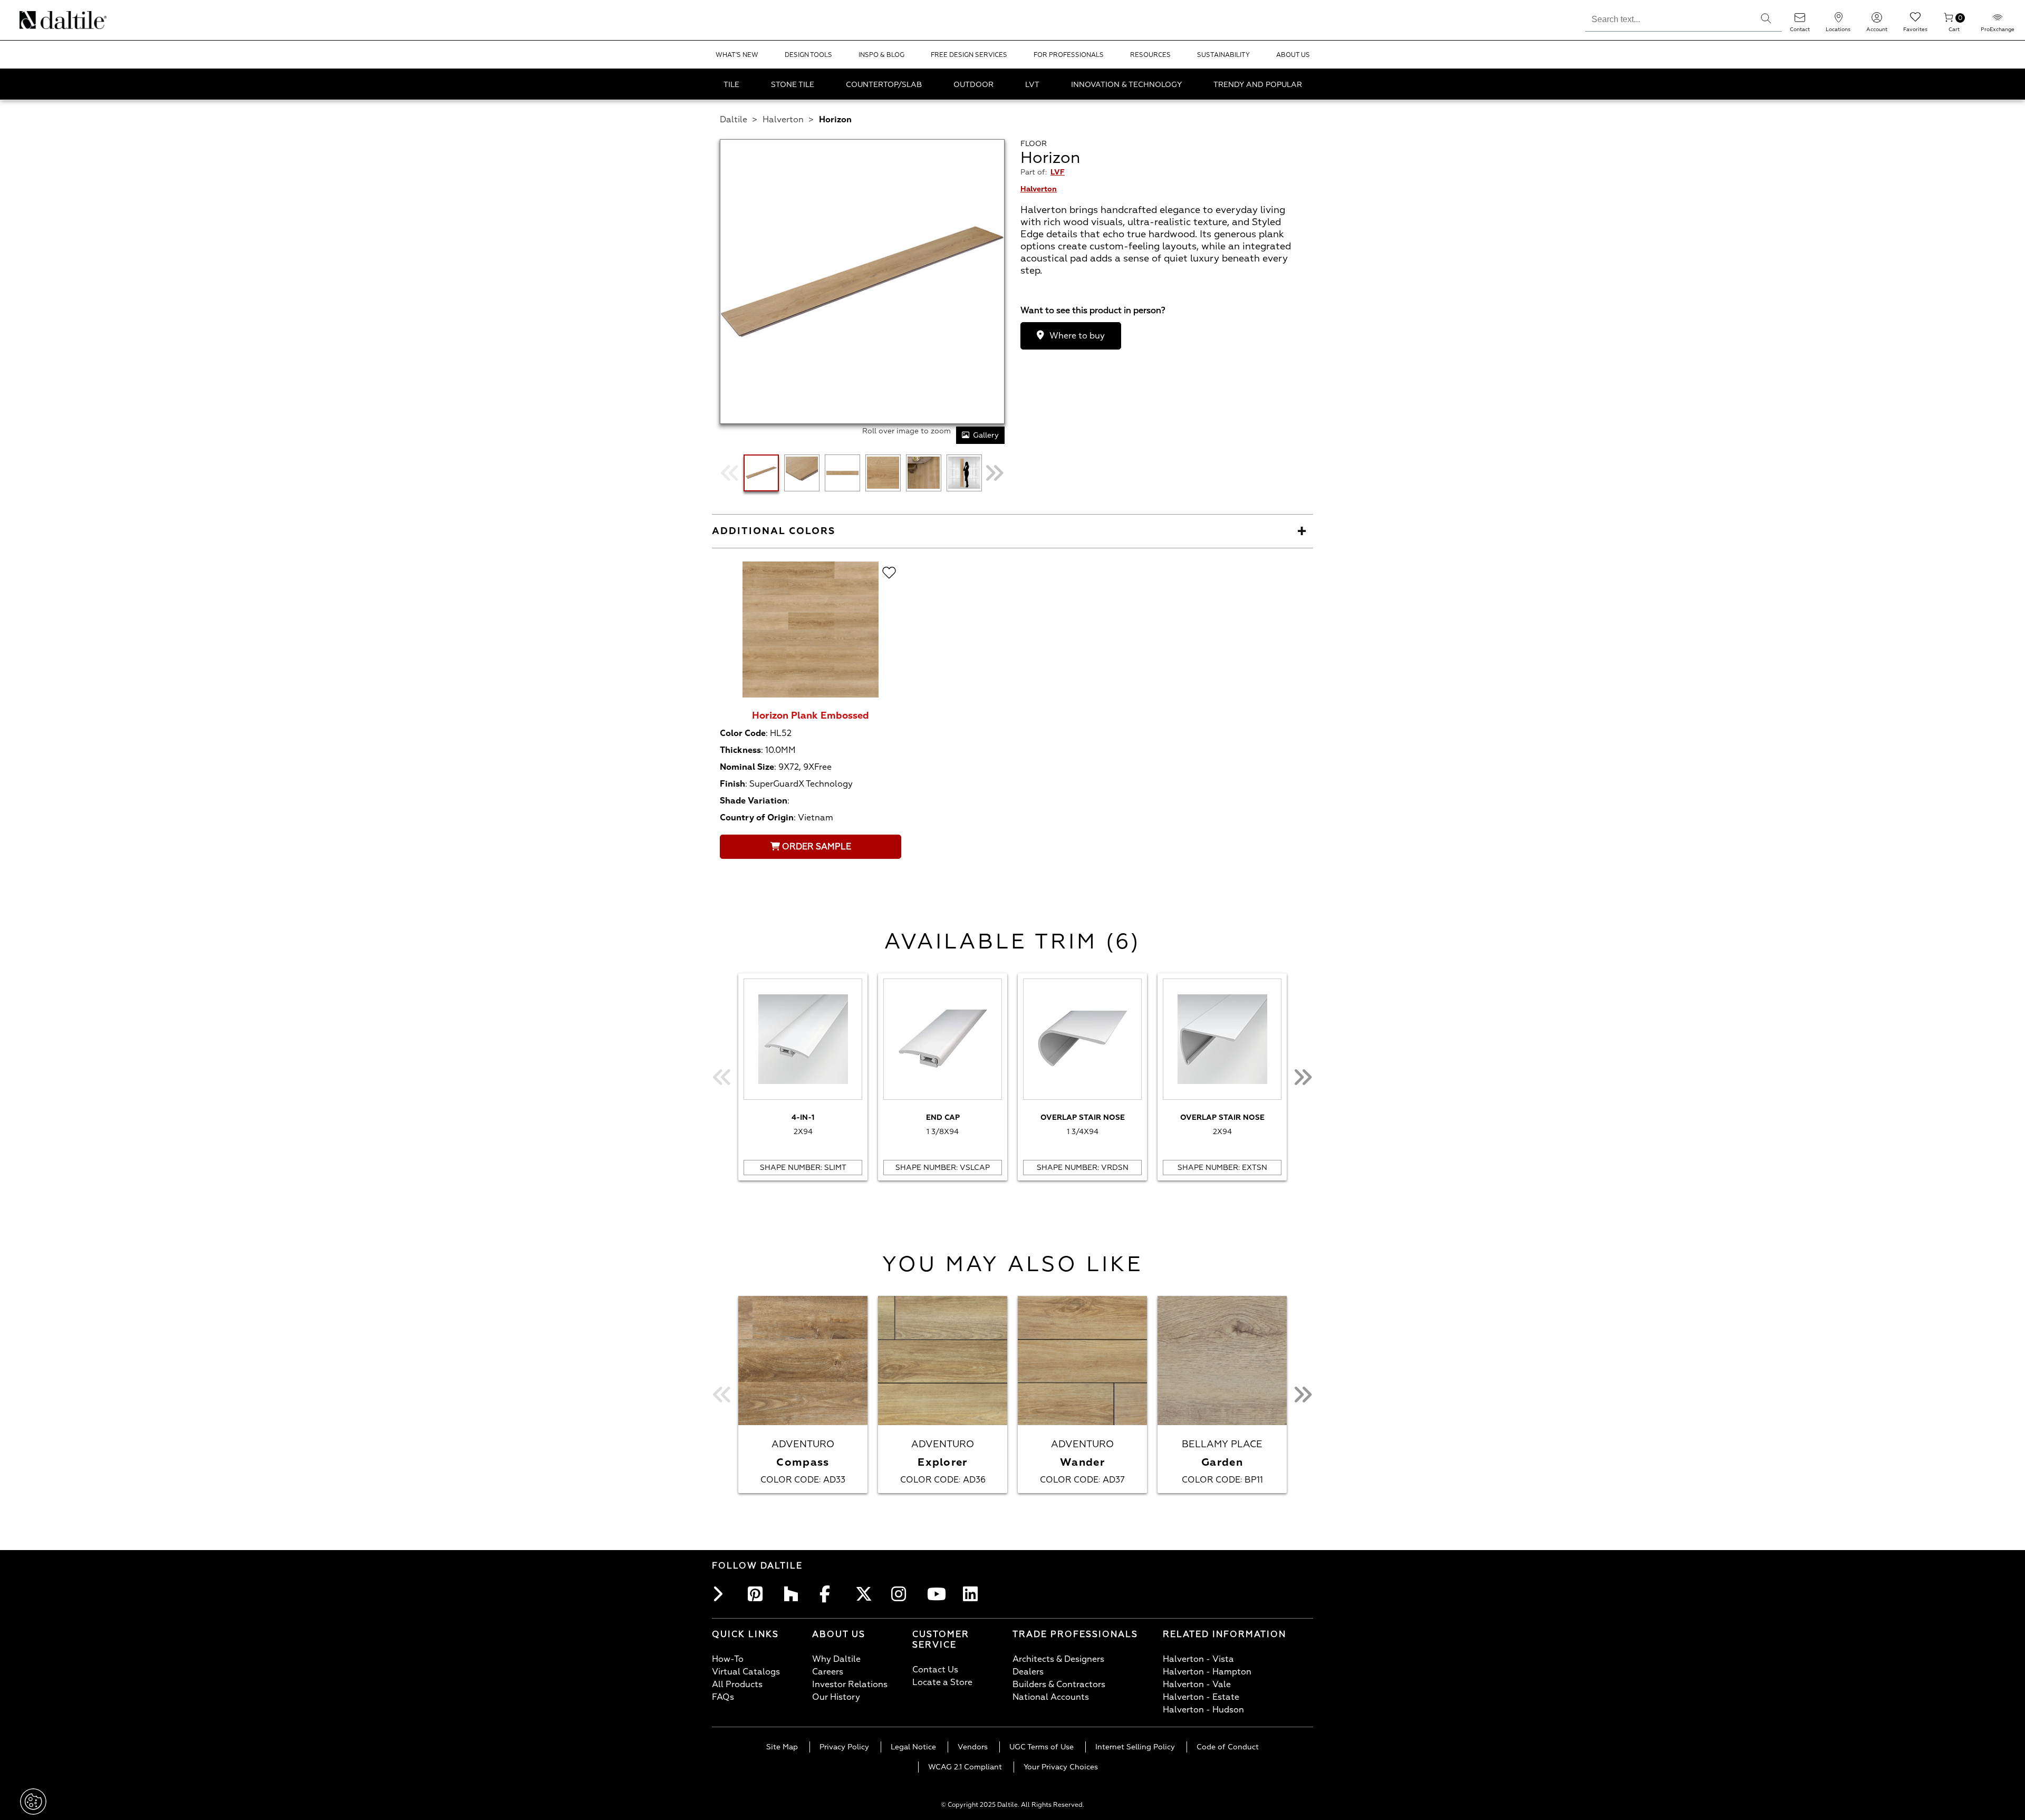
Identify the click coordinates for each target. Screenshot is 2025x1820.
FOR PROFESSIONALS (1069, 55)
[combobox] (1668, 18)
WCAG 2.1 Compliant (965, 1767)
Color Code (743, 733)
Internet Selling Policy (1135, 1747)
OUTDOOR (973, 85)
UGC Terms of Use (1042, 1747)
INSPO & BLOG (881, 55)
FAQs (723, 1697)
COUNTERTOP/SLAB (884, 85)
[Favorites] (1915, 21)
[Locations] (1838, 21)
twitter (866, 1594)
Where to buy (1077, 336)
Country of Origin (757, 818)
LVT (1032, 85)
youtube (938, 1594)
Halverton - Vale (1197, 1685)
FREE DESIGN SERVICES (969, 55)
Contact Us (935, 1670)
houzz (794, 1594)
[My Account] (1877, 21)
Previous (730, 473)
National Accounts (1051, 1697)
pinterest (758, 1594)
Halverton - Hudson (1203, 1710)
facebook (830, 1594)
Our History (836, 1697)
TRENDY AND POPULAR (1258, 85)
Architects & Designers (1058, 1659)
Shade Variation (754, 801)
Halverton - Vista (1198, 1659)
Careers (828, 1672)
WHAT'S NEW (737, 55)
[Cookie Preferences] (33, 1802)
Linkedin (973, 1594)
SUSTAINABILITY (1223, 55)
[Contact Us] (1800, 21)
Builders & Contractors (1059, 1685)
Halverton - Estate (1201, 1697)
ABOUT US (1293, 55)
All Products (737, 1685)
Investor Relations (850, 1685)
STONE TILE (793, 85)
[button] (1766, 18)
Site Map (782, 1747)
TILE (731, 85)
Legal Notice (913, 1747)
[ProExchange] (1998, 21)
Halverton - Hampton (1207, 1672)
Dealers (1028, 1672)
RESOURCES (1150, 55)
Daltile (734, 120)
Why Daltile (836, 1659)
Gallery (986, 435)
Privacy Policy (844, 1747)
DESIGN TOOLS (808, 55)
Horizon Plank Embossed (811, 716)
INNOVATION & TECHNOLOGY (1126, 85)
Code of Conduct (1228, 1747)
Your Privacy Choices (1061, 1767)
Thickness (740, 750)
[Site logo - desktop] (33, 20)
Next (994, 473)
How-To (728, 1659)
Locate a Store (942, 1682)
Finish (732, 784)
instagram (902, 1594)
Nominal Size (747, 767)
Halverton (783, 120)
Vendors (973, 1747)
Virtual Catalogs (746, 1672)
